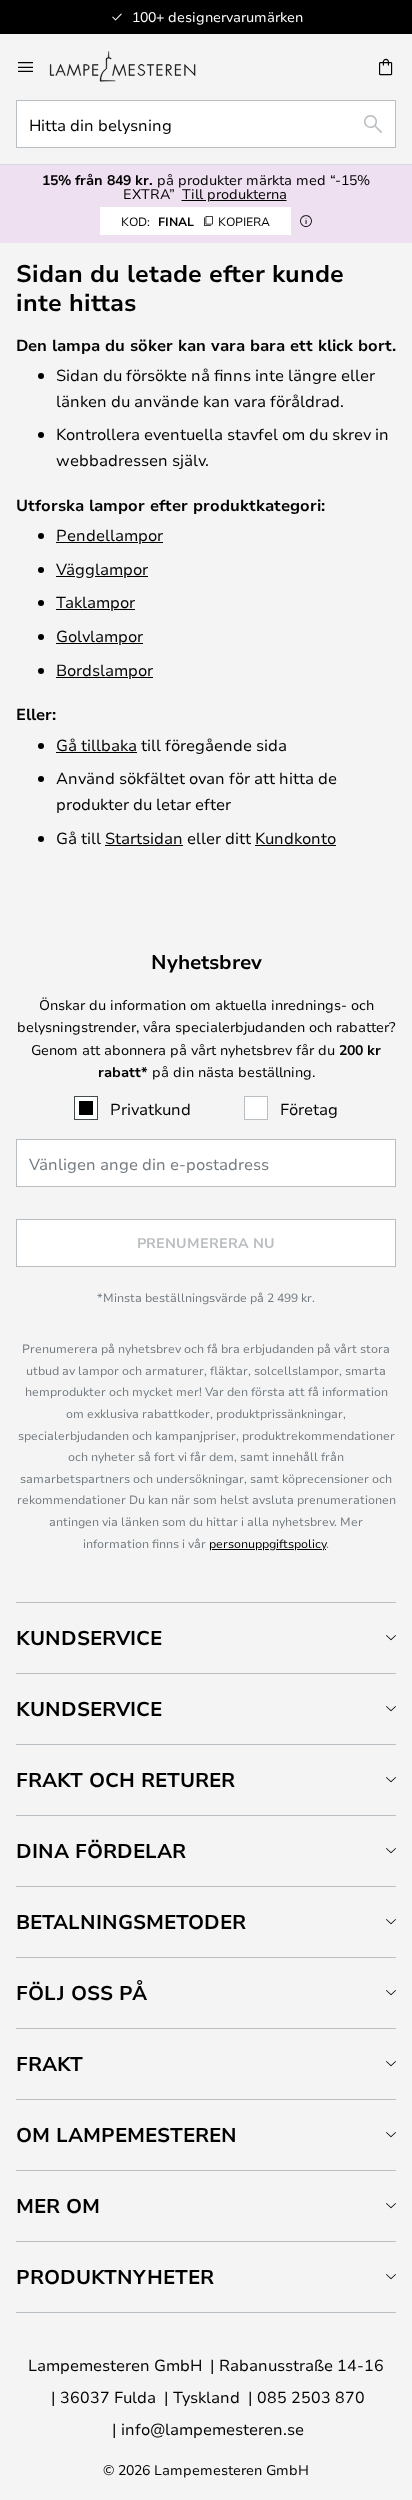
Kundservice (89, 1637)
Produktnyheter (115, 2276)
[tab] (206, 1637)
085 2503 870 (311, 2396)
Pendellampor (109, 534)
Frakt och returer (125, 1779)
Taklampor (95, 601)
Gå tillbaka (96, 744)
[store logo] (134, 67)
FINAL (195, 221)
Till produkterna (234, 193)
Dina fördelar (101, 1850)
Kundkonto (295, 837)
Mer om (58, 2205)
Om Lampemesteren (126, 2134)
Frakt (49, 2063)
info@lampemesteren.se (212, 2428)
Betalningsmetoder (131, 1921)
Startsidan (144, 837)
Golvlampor (99, 635)
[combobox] (206, 124)
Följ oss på (81, 1992)
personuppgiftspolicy (267, 1543)
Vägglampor (102, 568)
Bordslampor (104, 669)
